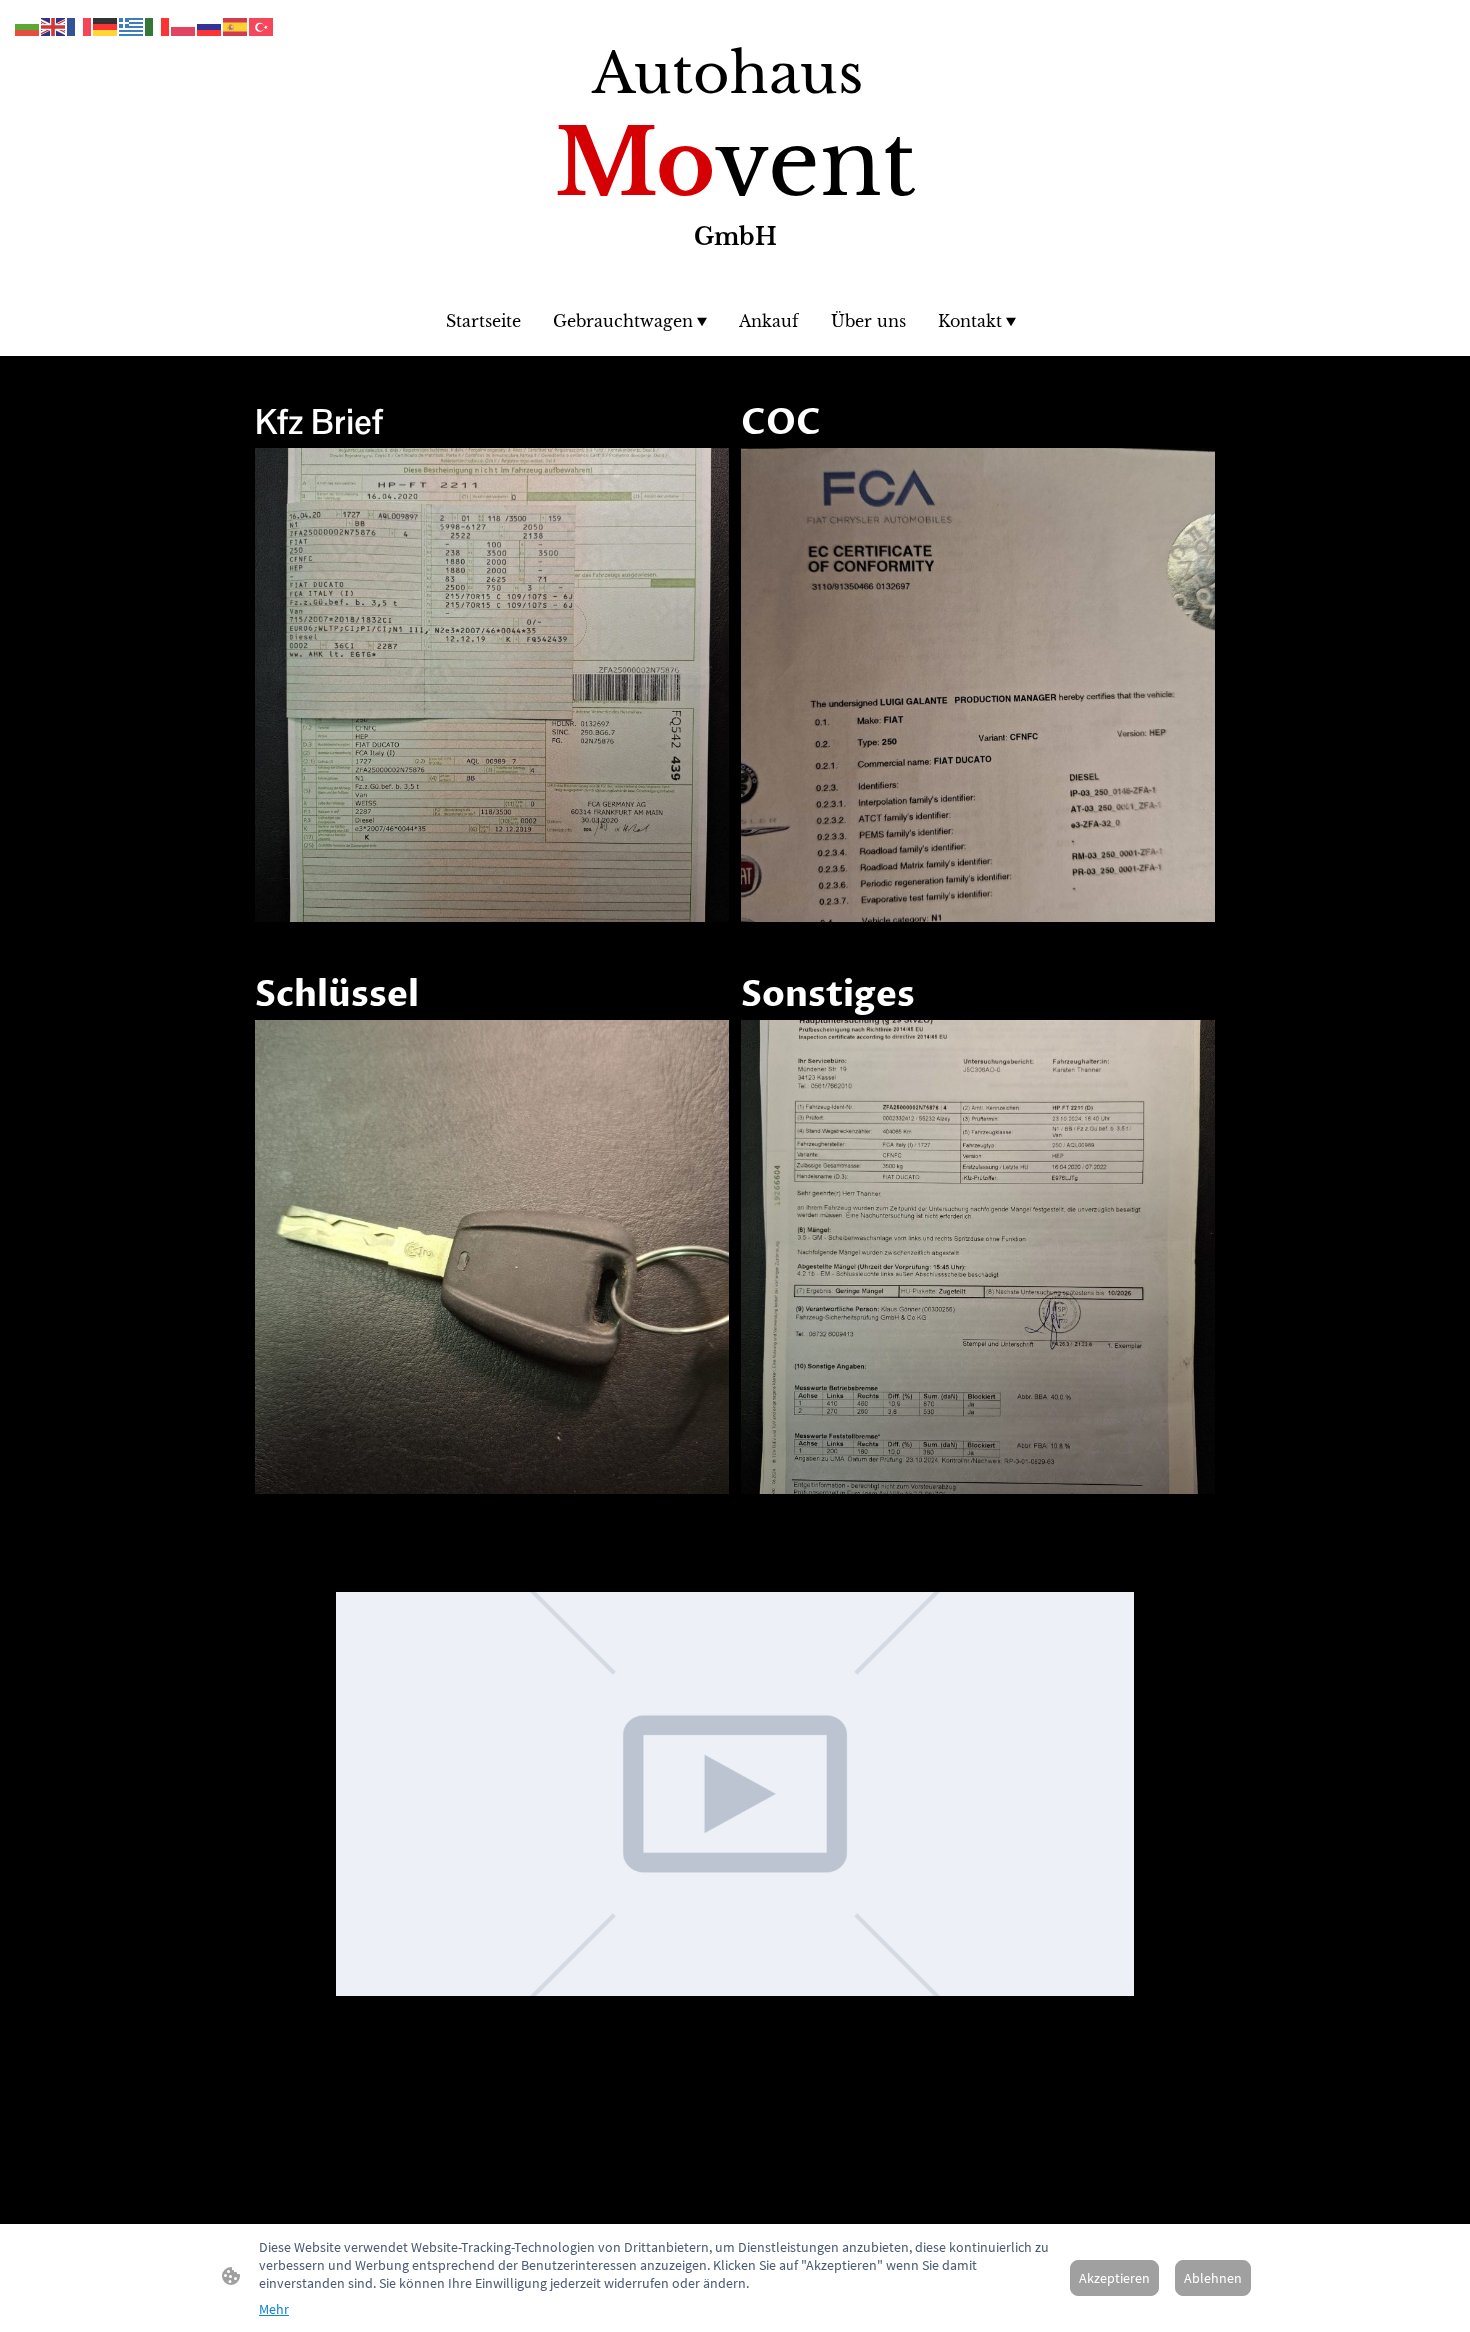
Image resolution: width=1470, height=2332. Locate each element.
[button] (28, 25)
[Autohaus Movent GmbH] (735, 275)
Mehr (274, 2309)
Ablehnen (1213, 2278)
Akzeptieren (1114, 2278)
